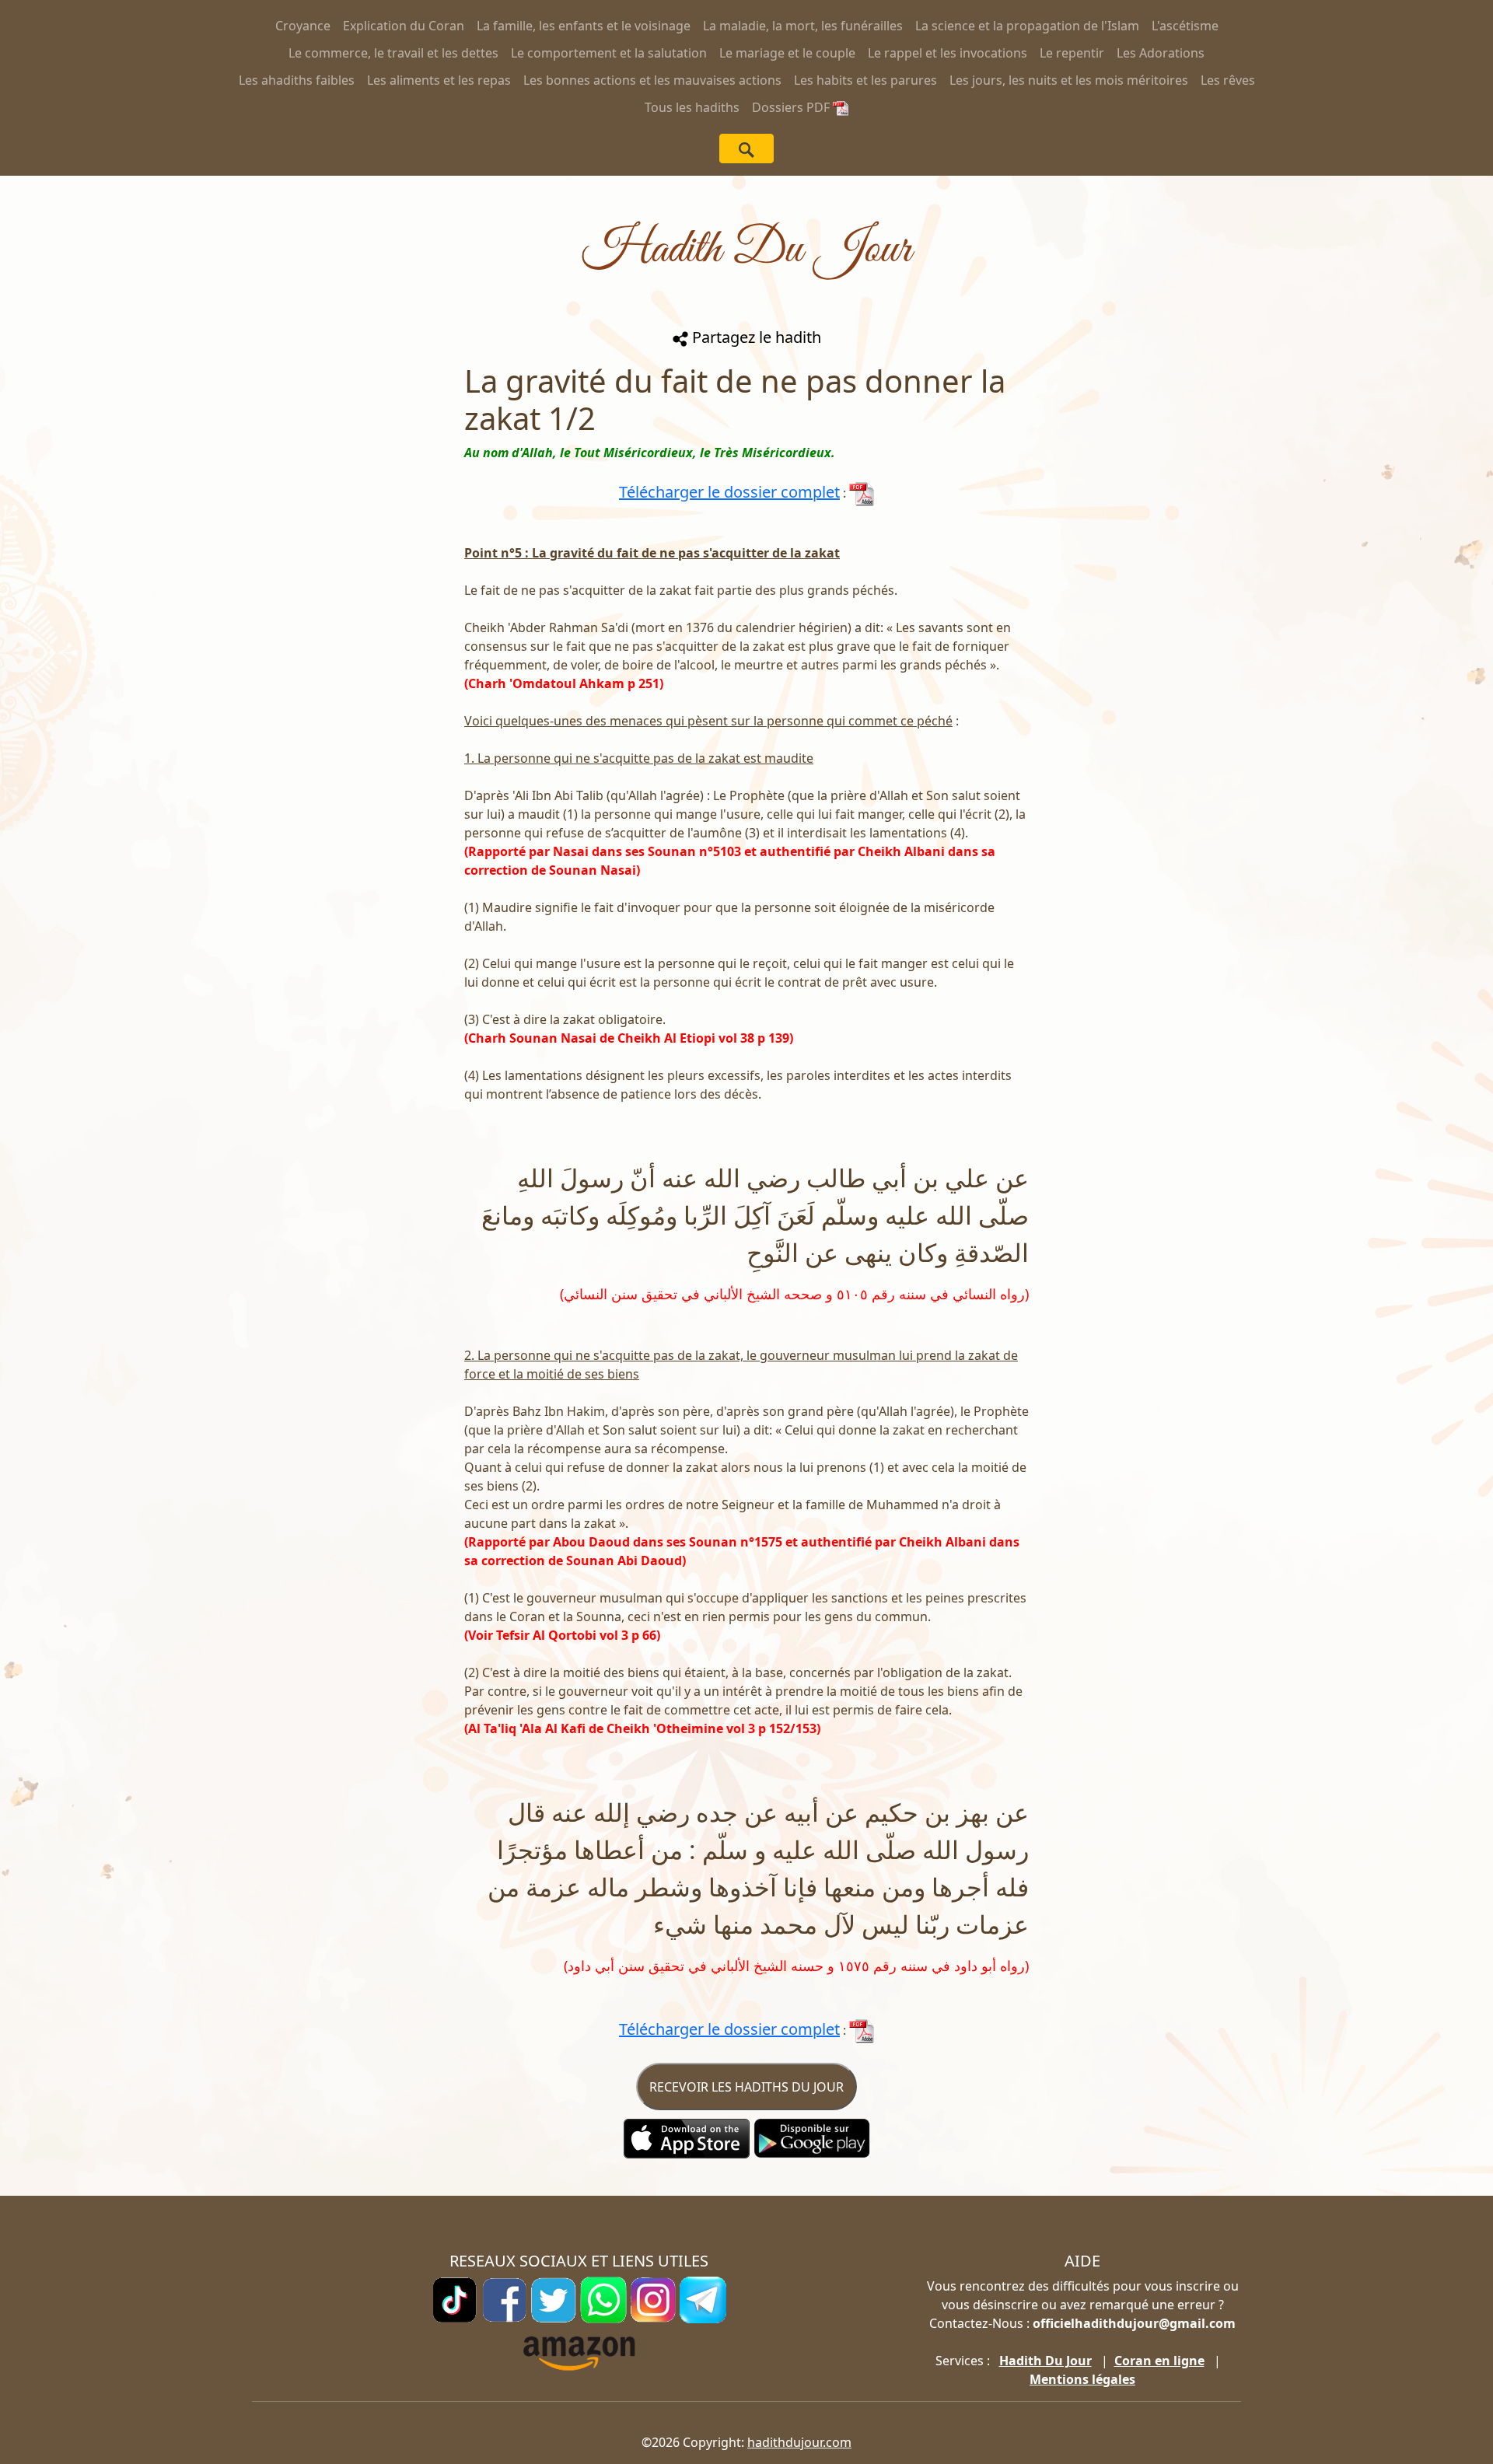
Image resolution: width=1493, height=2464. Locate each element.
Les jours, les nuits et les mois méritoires (1069, 80)
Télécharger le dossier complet (729, 492)
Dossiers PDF (792, 107)
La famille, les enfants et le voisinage (584, 26)
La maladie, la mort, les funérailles (803, 26)
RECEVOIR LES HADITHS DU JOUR (746, 2087)
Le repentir (1072, 53)
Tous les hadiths (692, 107)
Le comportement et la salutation (609, 53)
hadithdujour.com (799, 2442)
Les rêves (1228, 80)
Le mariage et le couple (787, 53)
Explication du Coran (404, 26)
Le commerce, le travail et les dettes (393, 53)
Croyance (303, 26)
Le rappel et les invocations (948, 53)
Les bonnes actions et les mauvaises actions (652, 80)
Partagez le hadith (755, 337)
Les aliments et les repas (439, 80)
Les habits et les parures (865, 80)
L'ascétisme (1185, 26)
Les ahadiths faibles (297, 80)
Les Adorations (1161, 53)
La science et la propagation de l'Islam (1027, 26)
